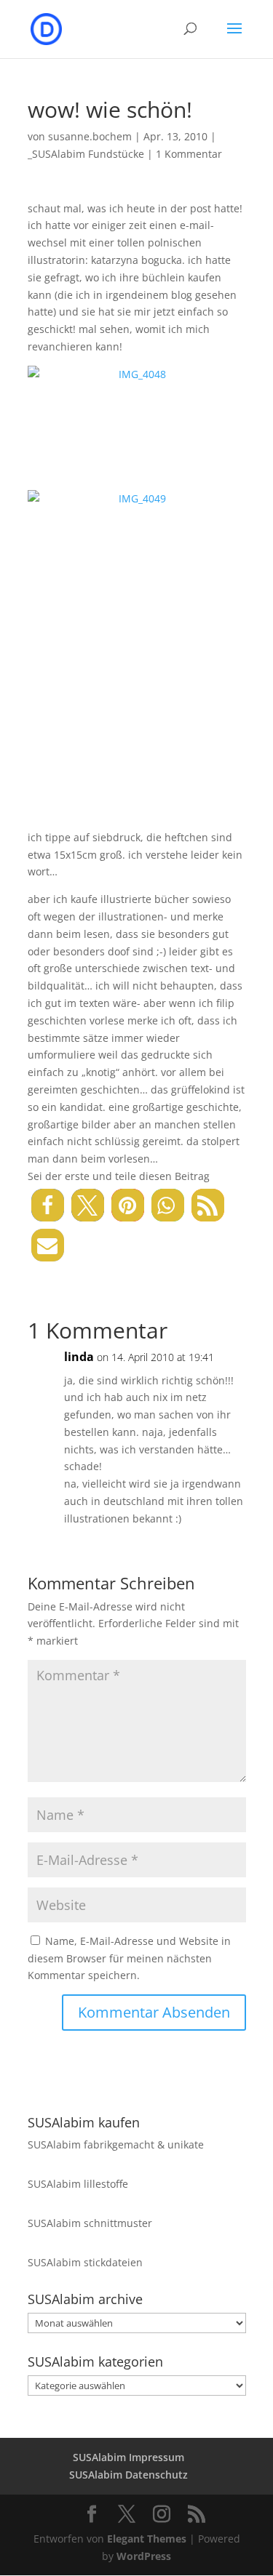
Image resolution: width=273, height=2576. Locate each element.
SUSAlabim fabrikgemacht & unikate (116, 2144)
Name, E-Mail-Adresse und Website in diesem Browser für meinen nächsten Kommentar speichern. (129, 1958)
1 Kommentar (189, 154)
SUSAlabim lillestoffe (78, 2184)
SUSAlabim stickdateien (85, 2262)
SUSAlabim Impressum (128, 2457)
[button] (48, 1205)
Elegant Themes (147, 2539)
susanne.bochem (90, 136)
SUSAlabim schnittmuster (90, 2223)
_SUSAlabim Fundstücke (86, 154)
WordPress (144, 2556)
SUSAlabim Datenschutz (128, 2475)
